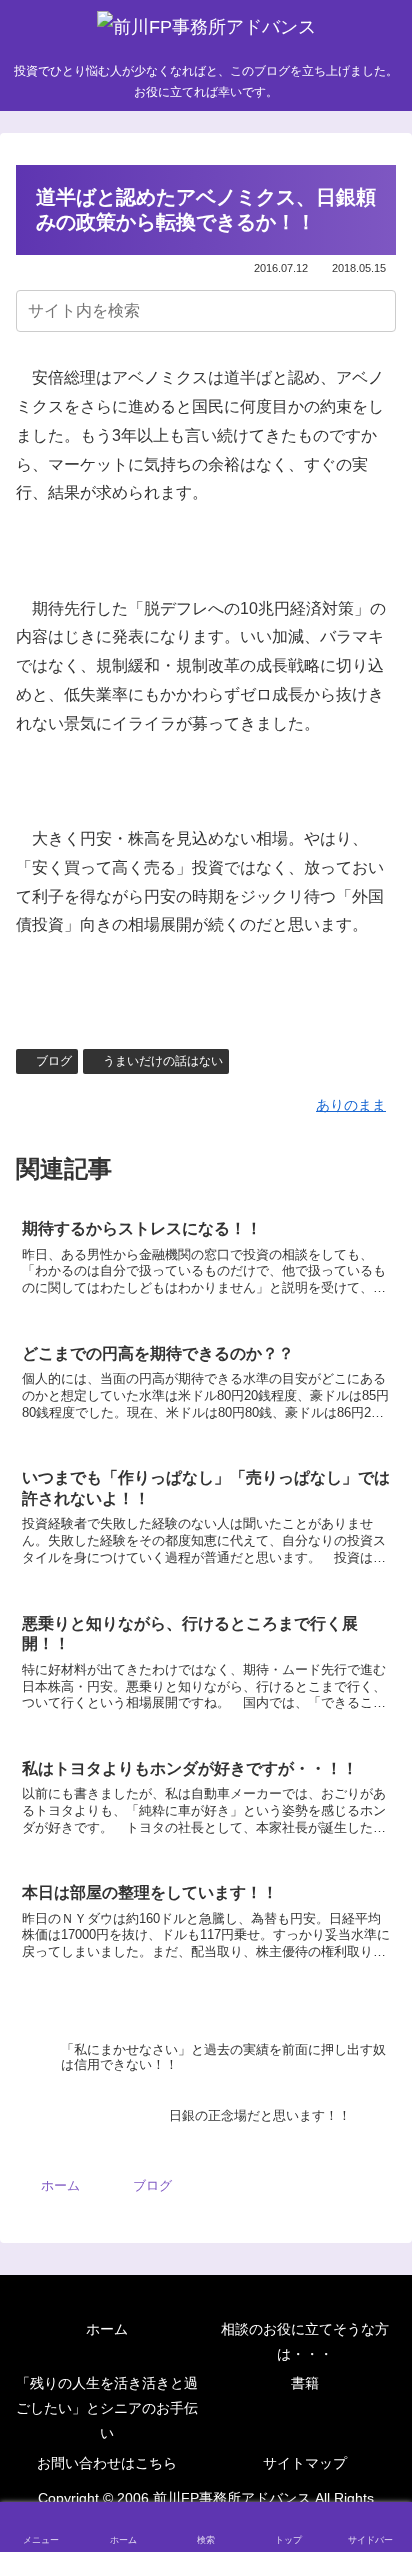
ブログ (54, 1061)
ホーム (107, 2329)
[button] (377, 310)
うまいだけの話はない (163, 1061)
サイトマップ (305, 2463)
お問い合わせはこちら (107, 2463)
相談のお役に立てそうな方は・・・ (305, 2341)
